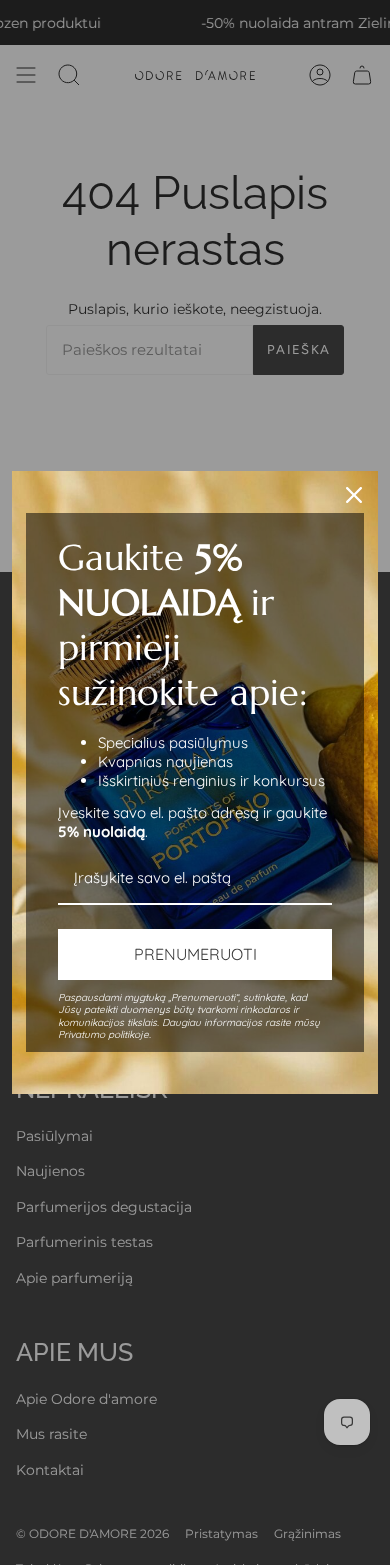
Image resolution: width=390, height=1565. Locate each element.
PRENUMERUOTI (195, 954)
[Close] (354, 495)
